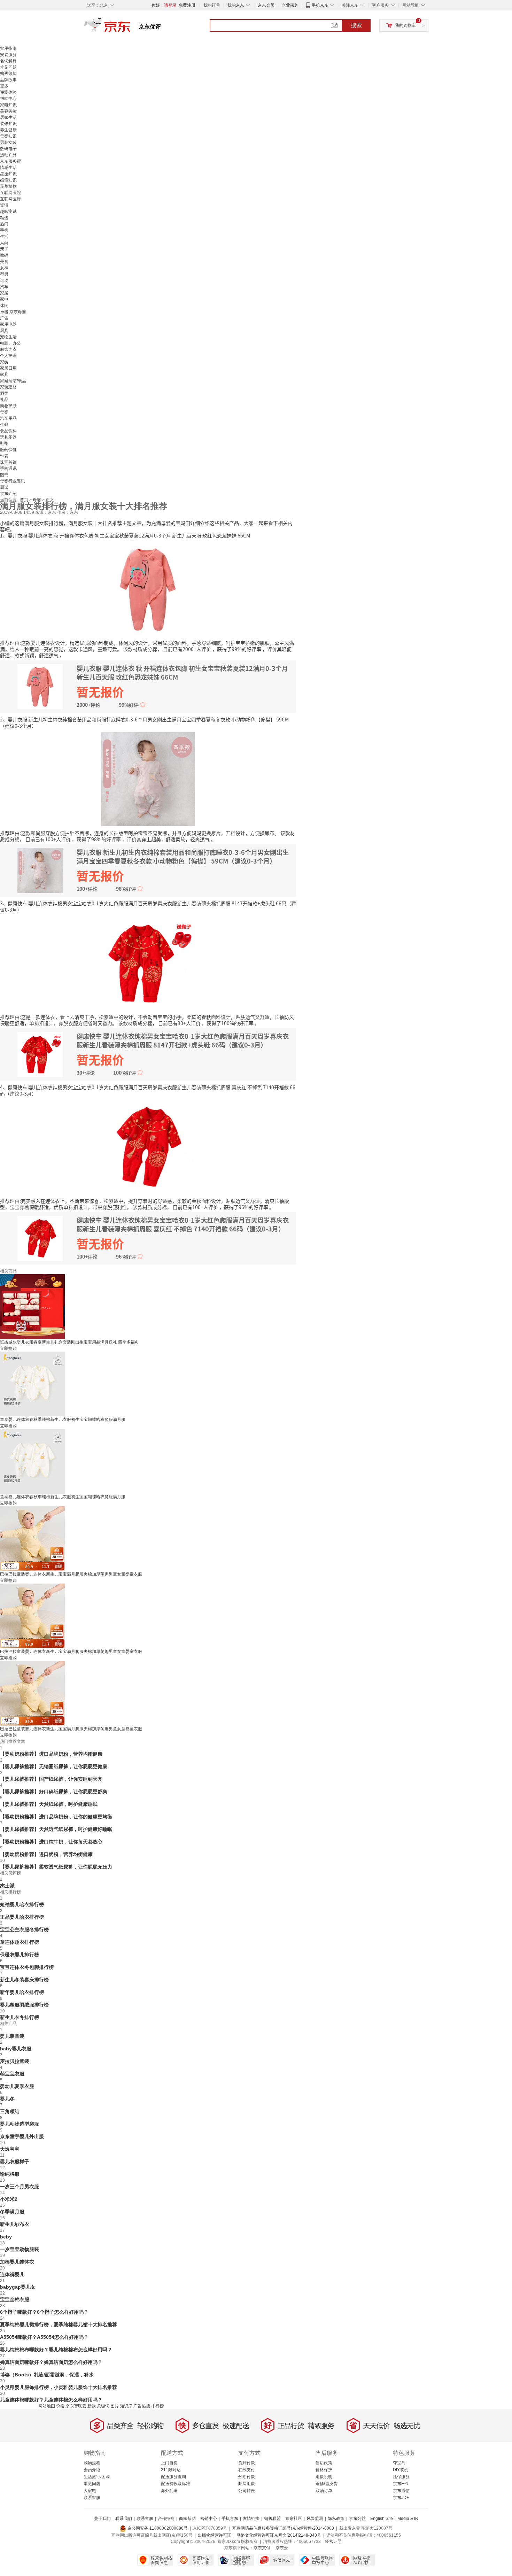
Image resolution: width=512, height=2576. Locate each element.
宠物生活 (8, 337)
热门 (4, 224)
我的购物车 (405, 25)
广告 (4, 318)
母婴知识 (8, 136)
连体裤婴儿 (12, 2274)
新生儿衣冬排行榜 (20, 2017)
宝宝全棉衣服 (15, 2299)
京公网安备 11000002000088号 (157, 2528)
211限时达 (171, 2470)
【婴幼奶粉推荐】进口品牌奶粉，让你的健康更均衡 (56, 1817)
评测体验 (8, 92)
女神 (4, 268)
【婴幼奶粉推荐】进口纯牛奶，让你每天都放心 (51, 1842)
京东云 (282, 2548)
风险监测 (315, 2519)
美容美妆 (8, 111)
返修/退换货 (327, 2484)
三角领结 (10, 2111)
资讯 (4, 205)
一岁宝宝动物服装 (20, 2249)
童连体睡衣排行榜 (20, 1942)
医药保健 (8, 450)
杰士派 (7, 1886)
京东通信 (401, 2491)
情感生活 (8, 168)
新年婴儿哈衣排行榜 (22, 1992)
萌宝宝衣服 (12, 2074)
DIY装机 (401, 2470)
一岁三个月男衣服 (20, 2187)
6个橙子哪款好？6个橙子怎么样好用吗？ (44, 2312)
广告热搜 (142, 2406)
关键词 (103, 2406)
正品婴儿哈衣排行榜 (22, 1917)
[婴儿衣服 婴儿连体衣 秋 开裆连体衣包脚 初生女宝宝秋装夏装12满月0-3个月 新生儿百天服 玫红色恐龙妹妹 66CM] (148, 588)
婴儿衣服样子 (15, 2161)
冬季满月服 (12, 2212)
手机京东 (320, 5)
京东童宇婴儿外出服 (22, 2136)
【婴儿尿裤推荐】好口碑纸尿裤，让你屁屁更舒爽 (54, 1792)
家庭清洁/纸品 (13, 381)
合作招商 (166, 2519)
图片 (115, 2406)
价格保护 (324, 2470)
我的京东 (236, 5)
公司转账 (247, 2491)
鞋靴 (4, 443)
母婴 (4, 412)
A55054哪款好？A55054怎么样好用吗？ (44, 2337)
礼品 (4, 400)
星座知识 (8, 174)
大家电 (90, 2491)
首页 (25, 500)
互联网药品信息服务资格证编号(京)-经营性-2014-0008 (283, 2528)
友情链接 (251, 2519)
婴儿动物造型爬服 (20, 2124)
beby (6, 2237)
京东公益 (357, 2519)
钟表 (4, 456)
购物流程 (92, 2463)
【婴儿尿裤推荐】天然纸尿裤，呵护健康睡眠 (49, 1804)
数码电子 (8, 149)
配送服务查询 (173, 2477)
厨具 (4, 331)
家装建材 (8, 387)
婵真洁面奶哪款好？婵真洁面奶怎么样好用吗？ (51, 2362)
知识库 (126, 2406)
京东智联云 (76, 2406)
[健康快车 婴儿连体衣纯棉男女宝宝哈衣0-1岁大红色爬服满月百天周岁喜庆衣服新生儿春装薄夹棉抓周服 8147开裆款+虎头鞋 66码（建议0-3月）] (148, 962)
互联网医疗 (10, 199)
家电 (4, 299)
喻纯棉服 (10, 2174)
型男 (4, 274)
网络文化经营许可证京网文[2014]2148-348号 (279, 2535)
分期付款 (247, 2477)
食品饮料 (8, 431)
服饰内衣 (8, 349)
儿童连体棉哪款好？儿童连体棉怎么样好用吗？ (51, 2400)
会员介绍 (92, 2470)
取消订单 (324, 2491)
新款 (92, 2406)
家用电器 (8, 324)
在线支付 (247, 2470)
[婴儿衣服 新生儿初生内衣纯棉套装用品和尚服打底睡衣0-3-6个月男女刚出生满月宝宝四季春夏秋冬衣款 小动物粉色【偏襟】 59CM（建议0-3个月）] (148, 779)
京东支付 (262, 2548)
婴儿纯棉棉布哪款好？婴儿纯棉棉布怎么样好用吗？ (56, 2350)
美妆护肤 (8, 406)
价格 (60, 2406)
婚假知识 (8, 180)
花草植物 (8, 186)
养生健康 (8, 130)
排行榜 (157, 2406)
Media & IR (408, 2519)
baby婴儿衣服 (16, 2049)
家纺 (4, 362)
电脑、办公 (10, 343)
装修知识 (8, 124)
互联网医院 (10, 193)
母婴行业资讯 (13, 481)
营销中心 (209, 2519)
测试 (4, 487)
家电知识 (8, 105)
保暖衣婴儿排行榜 (20, 1955)
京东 (131, 28)
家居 (4, 293)
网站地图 (47, 2406)
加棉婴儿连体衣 (17, 2262)
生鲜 (4, 425)
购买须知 (8, 74)
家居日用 (8, 368)
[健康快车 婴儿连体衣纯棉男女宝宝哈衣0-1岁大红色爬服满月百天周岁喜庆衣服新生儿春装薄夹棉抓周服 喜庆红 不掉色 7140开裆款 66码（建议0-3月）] (148, 1146)
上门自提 (169, 2463)
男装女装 (8, 142)
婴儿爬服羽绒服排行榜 (24, 2005)
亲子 (4, 249)
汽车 (4, 287)
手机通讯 (8, 469)
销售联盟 (272, 2519)
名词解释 (8, 61)
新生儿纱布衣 (15, 2224)
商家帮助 (187, 2519)
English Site (382, 2519)
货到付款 (247, 2463)
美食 (4, 262)
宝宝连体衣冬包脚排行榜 (27, 1967)
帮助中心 (8, 99)
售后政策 (324, 2463)
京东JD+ (401, 2498)
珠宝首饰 (8, 462)
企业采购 (290, 5)
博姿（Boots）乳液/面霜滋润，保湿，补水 (47, 2375)
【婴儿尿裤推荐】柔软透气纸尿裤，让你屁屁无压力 (56, 1867)
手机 (4, 230)
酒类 (4, 393)
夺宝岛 (399, 2463)
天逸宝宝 (10, 2149)
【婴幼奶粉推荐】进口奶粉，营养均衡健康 (46, 1854)
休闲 (4, 305)
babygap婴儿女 (18, 2287)
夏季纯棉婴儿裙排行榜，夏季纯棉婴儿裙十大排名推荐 (59, 2324)
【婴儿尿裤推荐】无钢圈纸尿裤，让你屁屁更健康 (54, 1766)
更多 (4, 86)
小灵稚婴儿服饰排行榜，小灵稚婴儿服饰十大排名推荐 (59, 2387)
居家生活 (8, 117)
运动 (4, 280)
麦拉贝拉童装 (15, 2061)
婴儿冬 (7, 2099)
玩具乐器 (8, 437)
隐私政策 (336, 2519)
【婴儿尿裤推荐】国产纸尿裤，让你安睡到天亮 (51, 1779)
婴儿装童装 (12, 2036)
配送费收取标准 (176, 2484)
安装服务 (8, 55)
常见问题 (8, 67)
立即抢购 (8, 1348)
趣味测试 (8, 211)
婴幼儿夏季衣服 (17, 2086)
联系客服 (92, 2498)
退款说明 (324, 2477)
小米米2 (9, 2199)
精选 (4, 218)
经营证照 (333, 2542)
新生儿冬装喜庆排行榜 (24, 1980)
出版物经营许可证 (215, 2535)
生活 (4, 237)
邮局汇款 (247, 2484)
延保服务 (401, 2477)
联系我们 (124, 2519)
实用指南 (8, 48)
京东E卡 (401, 2484)
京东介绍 (8, 494)
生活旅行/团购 (97, 2477)
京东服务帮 (10, 161)
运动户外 (8, 155)
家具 (4, 374)
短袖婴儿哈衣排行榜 (22, 1904)
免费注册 (187, 5)
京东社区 (294, 2519)
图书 (4, 475)
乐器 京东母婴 (13, 312)
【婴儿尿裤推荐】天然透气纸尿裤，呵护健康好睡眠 (56, 1829)
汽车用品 (8, 418)
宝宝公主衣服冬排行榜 (24, 1929)
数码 (4, 255)
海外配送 (169, 2491)
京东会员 (266, 5)
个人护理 (8, 356)
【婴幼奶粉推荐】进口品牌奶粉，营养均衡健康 (51, 1754)
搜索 (356, 25)
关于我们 (102, 2519)
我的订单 (212, 5)
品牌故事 (8, 80)
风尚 (4, 243)
